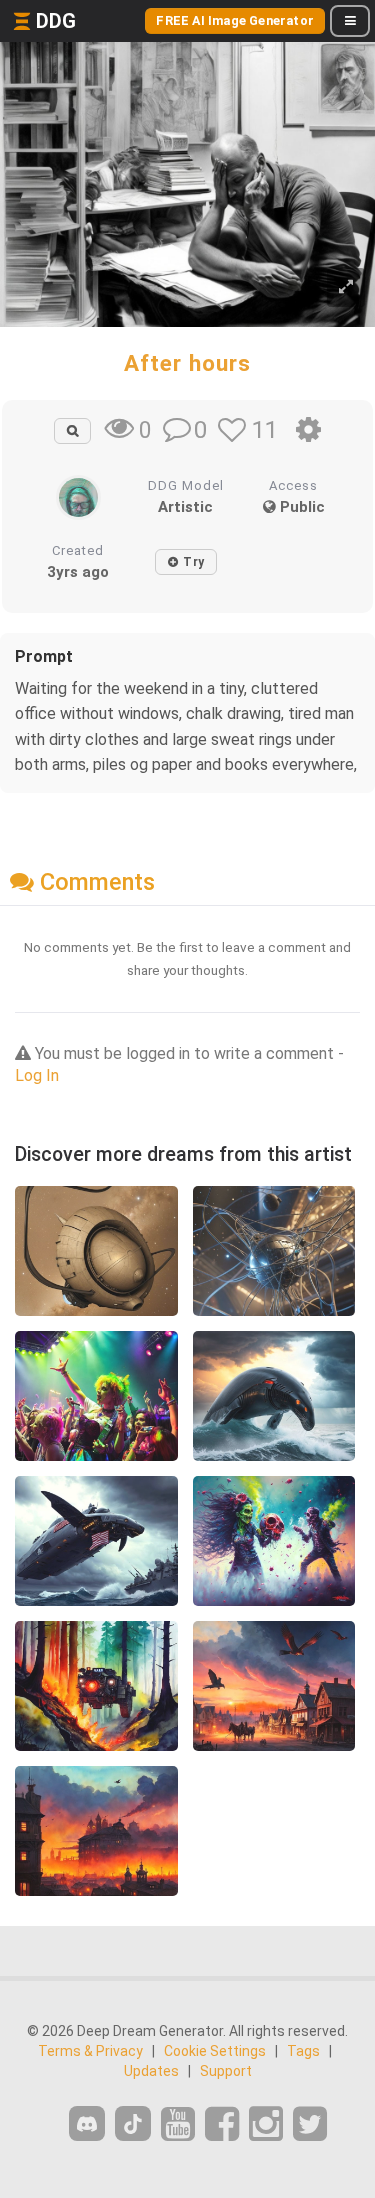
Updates (151, 2071)
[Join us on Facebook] (222, 2124)
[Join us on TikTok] (133, 2123)
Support (226, 2071)
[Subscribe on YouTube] (178, 2124)
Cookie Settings (215, 2051)
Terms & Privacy (90, 2051)
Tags (303, 2051)
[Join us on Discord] (87, 2123)
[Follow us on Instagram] (266, 2124)
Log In (37, 1075)
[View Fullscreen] (346, 287)
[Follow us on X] (310, 2124)
